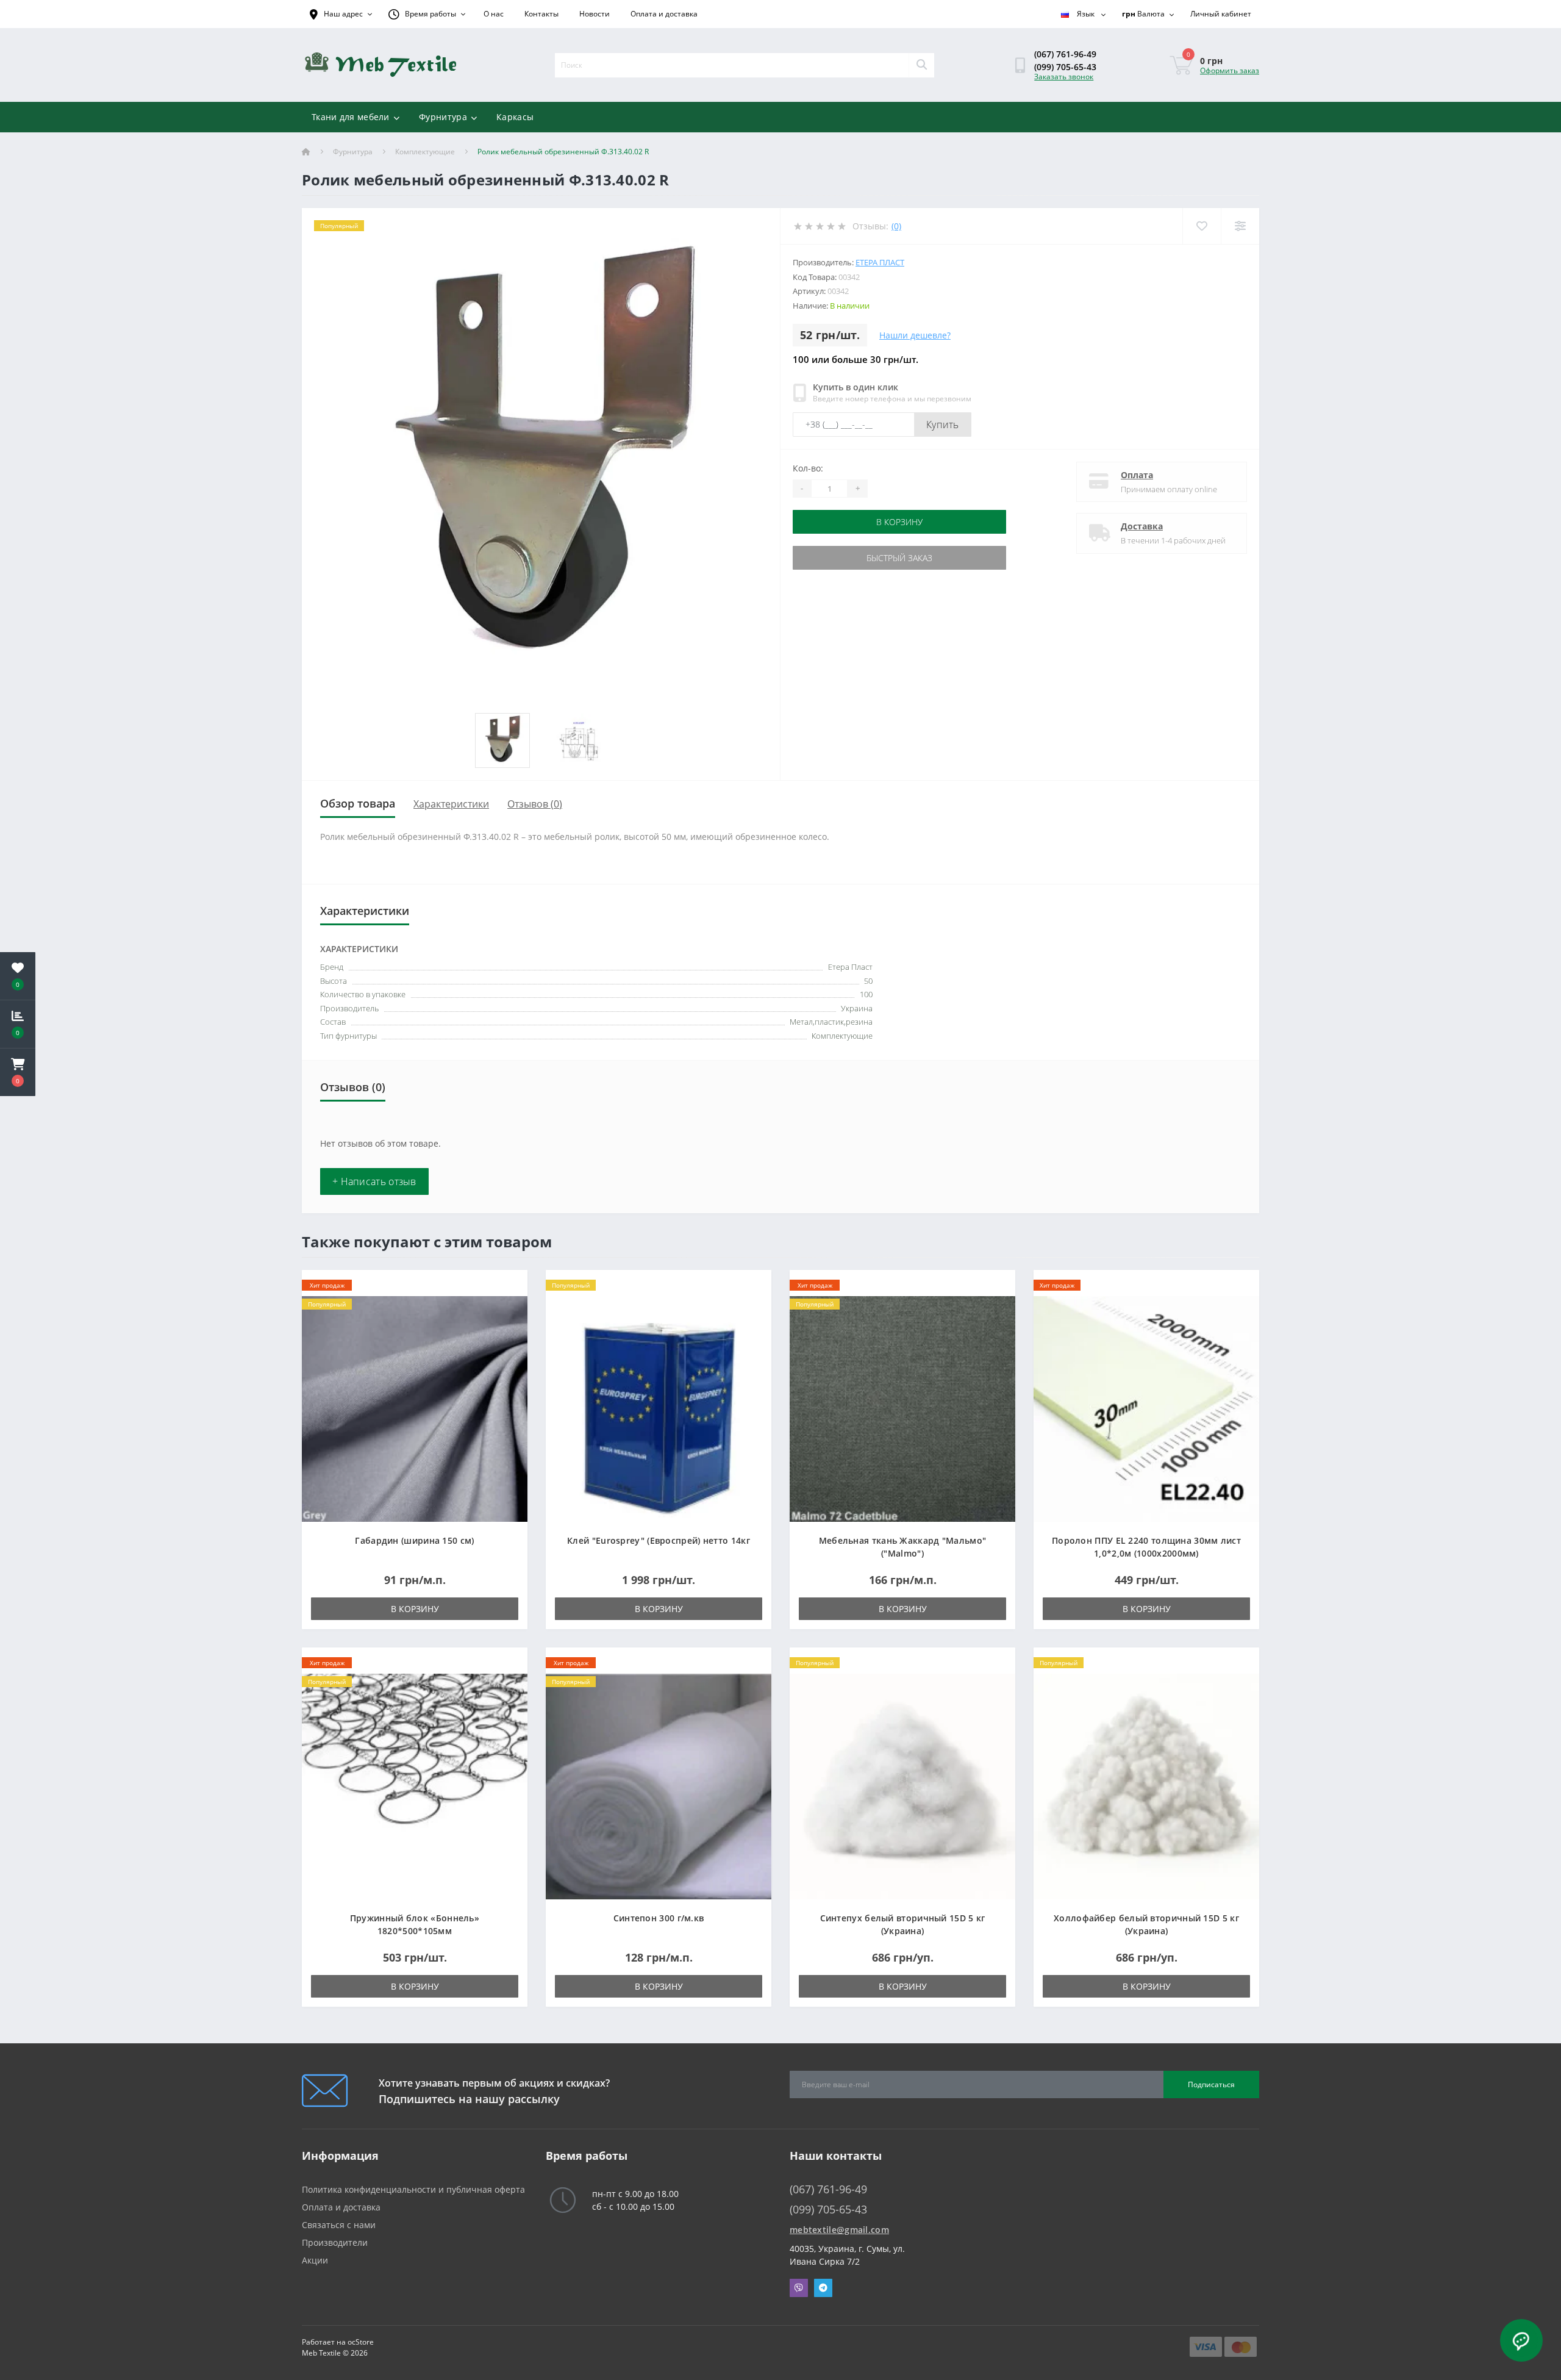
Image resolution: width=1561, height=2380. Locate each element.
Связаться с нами (339, 2225)
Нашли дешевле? (915, 335)
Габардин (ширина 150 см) (414, 1540)
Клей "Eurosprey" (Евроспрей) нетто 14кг (659, 1540)
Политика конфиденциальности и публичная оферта (413, 2189)
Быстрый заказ (899, 558)
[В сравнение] (508, 1305)
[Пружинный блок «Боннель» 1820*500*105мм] (415, 1786)
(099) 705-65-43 (1065, 67)
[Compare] (1240, 226)
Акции (315, 2260)
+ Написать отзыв (374, 1181)
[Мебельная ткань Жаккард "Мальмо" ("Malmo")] (902, 1408)
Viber (799, 2288)
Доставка (1142, 526)
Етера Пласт (880, 262)
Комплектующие (425, 152)
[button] (18, 1072)
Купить (943, 425)
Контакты (541, 14)
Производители (335, 2242)
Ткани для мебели (351, 117)
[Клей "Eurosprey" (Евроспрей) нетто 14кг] (659, 1408)
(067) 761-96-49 (1065, 54)
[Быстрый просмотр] (508, 1324)
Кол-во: (808, 468)
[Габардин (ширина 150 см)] (415, 1408)
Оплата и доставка (664, 14)
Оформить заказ (1230, 70)
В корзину (899, 522)
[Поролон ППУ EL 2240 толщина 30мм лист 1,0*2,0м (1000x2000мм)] (1146, 1408)
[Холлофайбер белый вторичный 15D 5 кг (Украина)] (1146, 1786)
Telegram (823, 2288)
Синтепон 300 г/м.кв (659, 1918)
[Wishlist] (1202, 226)
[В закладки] (508, 1286)
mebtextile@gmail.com (839, 2230)
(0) (896, 226)
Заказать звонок (1064, 77)
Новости (595, 14)
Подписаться (1211, 2084)
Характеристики (451, 804)
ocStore (361, 2342)
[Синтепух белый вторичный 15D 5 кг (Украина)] (902, 1786)
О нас (494, 14)
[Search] (921, 65)
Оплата (1137, 475)
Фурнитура (443, 117)
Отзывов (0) (535, 804)
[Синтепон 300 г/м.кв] (659, 1786)
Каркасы (515, 117)
